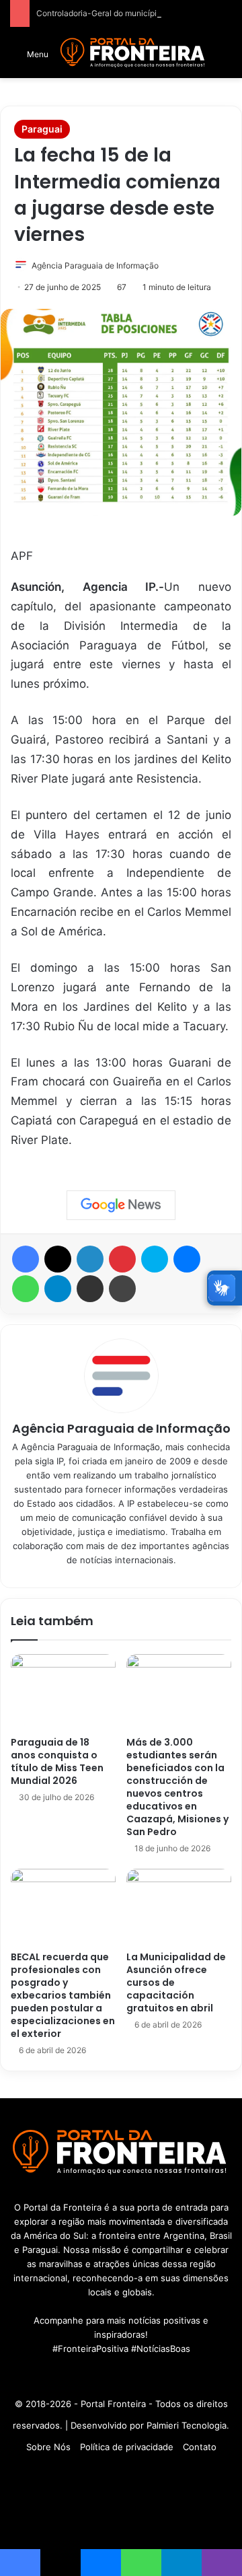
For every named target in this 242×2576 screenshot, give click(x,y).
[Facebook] (26, 1259)
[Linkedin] (90, 1259)
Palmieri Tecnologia (187, 2425)
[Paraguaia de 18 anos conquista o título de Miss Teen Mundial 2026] (63, 1692)
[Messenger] (187, 1259)
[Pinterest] (122, 1259)
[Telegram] (58, 1289)
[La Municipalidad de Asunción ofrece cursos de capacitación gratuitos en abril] (179, 1906)
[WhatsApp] (26, 1289)
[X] (58, 1259)
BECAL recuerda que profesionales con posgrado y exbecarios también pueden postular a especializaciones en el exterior (63, 1995)
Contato (200, 2447)
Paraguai (42, 129)
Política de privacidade (127, 2447)
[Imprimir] (122, 1289)
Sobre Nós (48, 2447)
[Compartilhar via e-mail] (90, 1289)
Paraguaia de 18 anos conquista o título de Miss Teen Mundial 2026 (57, 1761)
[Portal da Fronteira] (133, 53)
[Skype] (155, 1259)
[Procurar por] (225, 58)
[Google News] (121, 1205)
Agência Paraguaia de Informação (95, 265)
